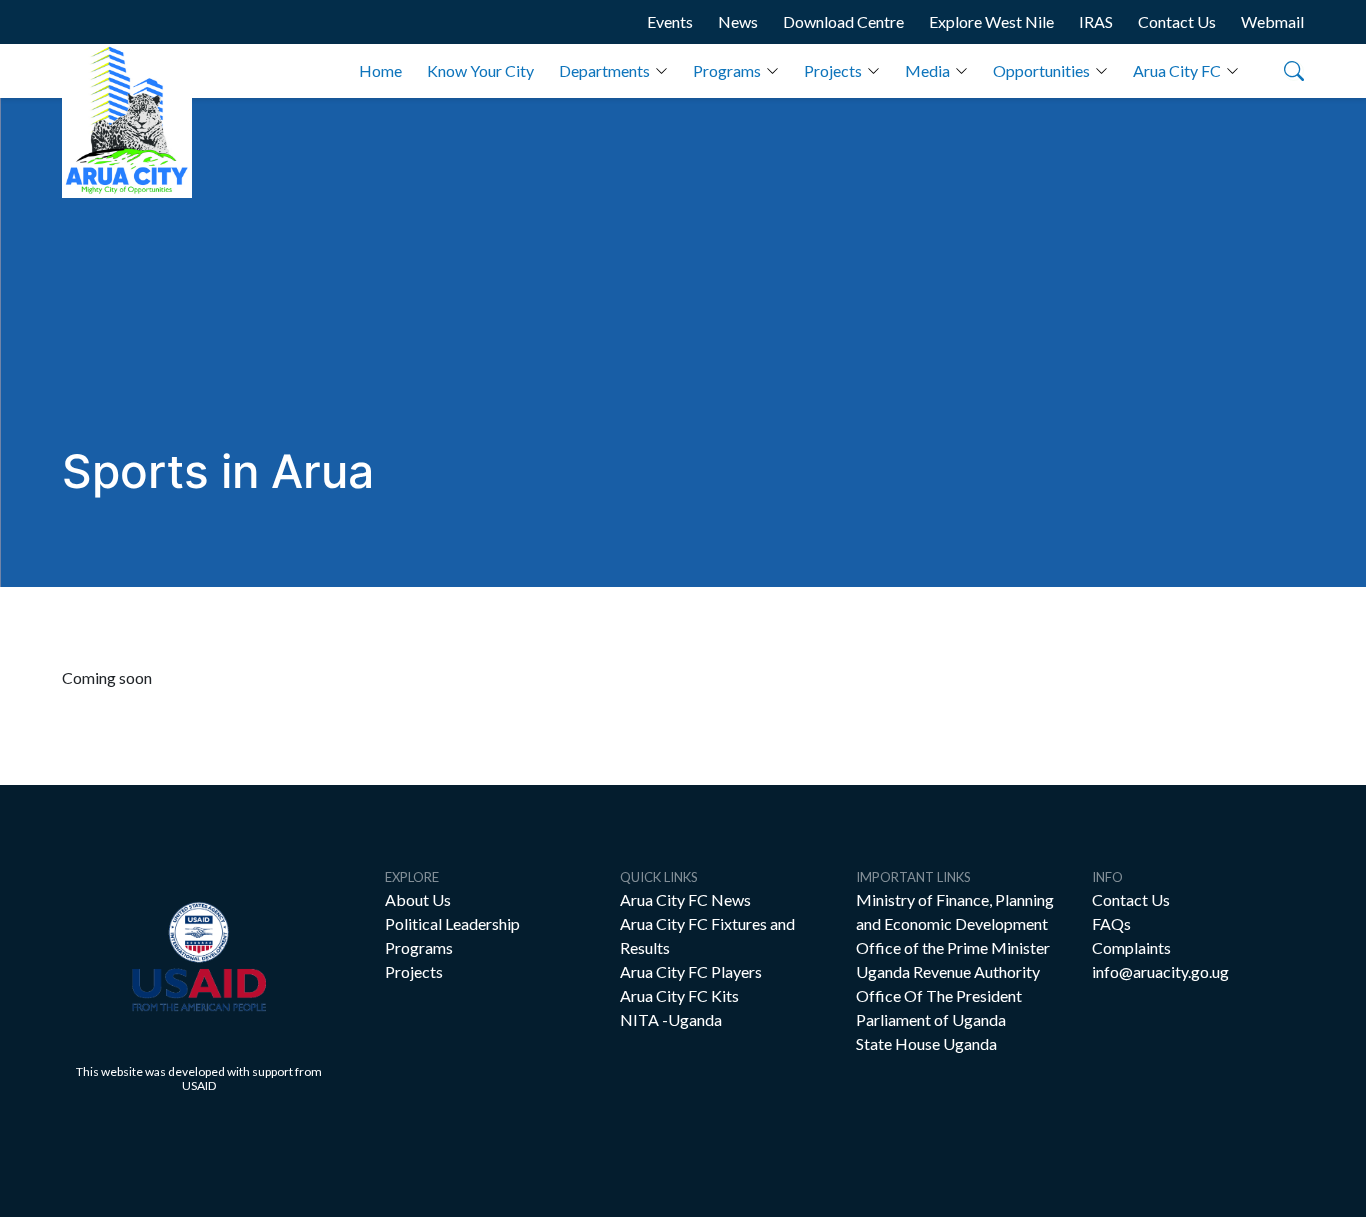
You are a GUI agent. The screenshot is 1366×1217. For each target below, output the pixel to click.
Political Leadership (452, 923)
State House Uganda (926, 1043)
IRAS (1096, 21)
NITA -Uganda (671, 1019)
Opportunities (1041, 70)
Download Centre (843, 21)
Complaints (1131, 947)
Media (927, 70)
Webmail (1272, 21)
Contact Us (1177, 21)
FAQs (1111, 923)
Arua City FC (1177, 70)
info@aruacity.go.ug (1160, 971)
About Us (418, 899)
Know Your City (480, 70)
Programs (727, 70)
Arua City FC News (685, 899)
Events (670, 21)
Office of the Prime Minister (953, 947)
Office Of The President (939, 995)
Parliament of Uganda (931, 1019)
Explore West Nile (991, 21)
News (738, 21)
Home (380, 70)
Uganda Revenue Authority (948, 971)
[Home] (127, 121)
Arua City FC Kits (679, 995)
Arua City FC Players (691, 971)
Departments (604, 70)
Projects (833, 70)
